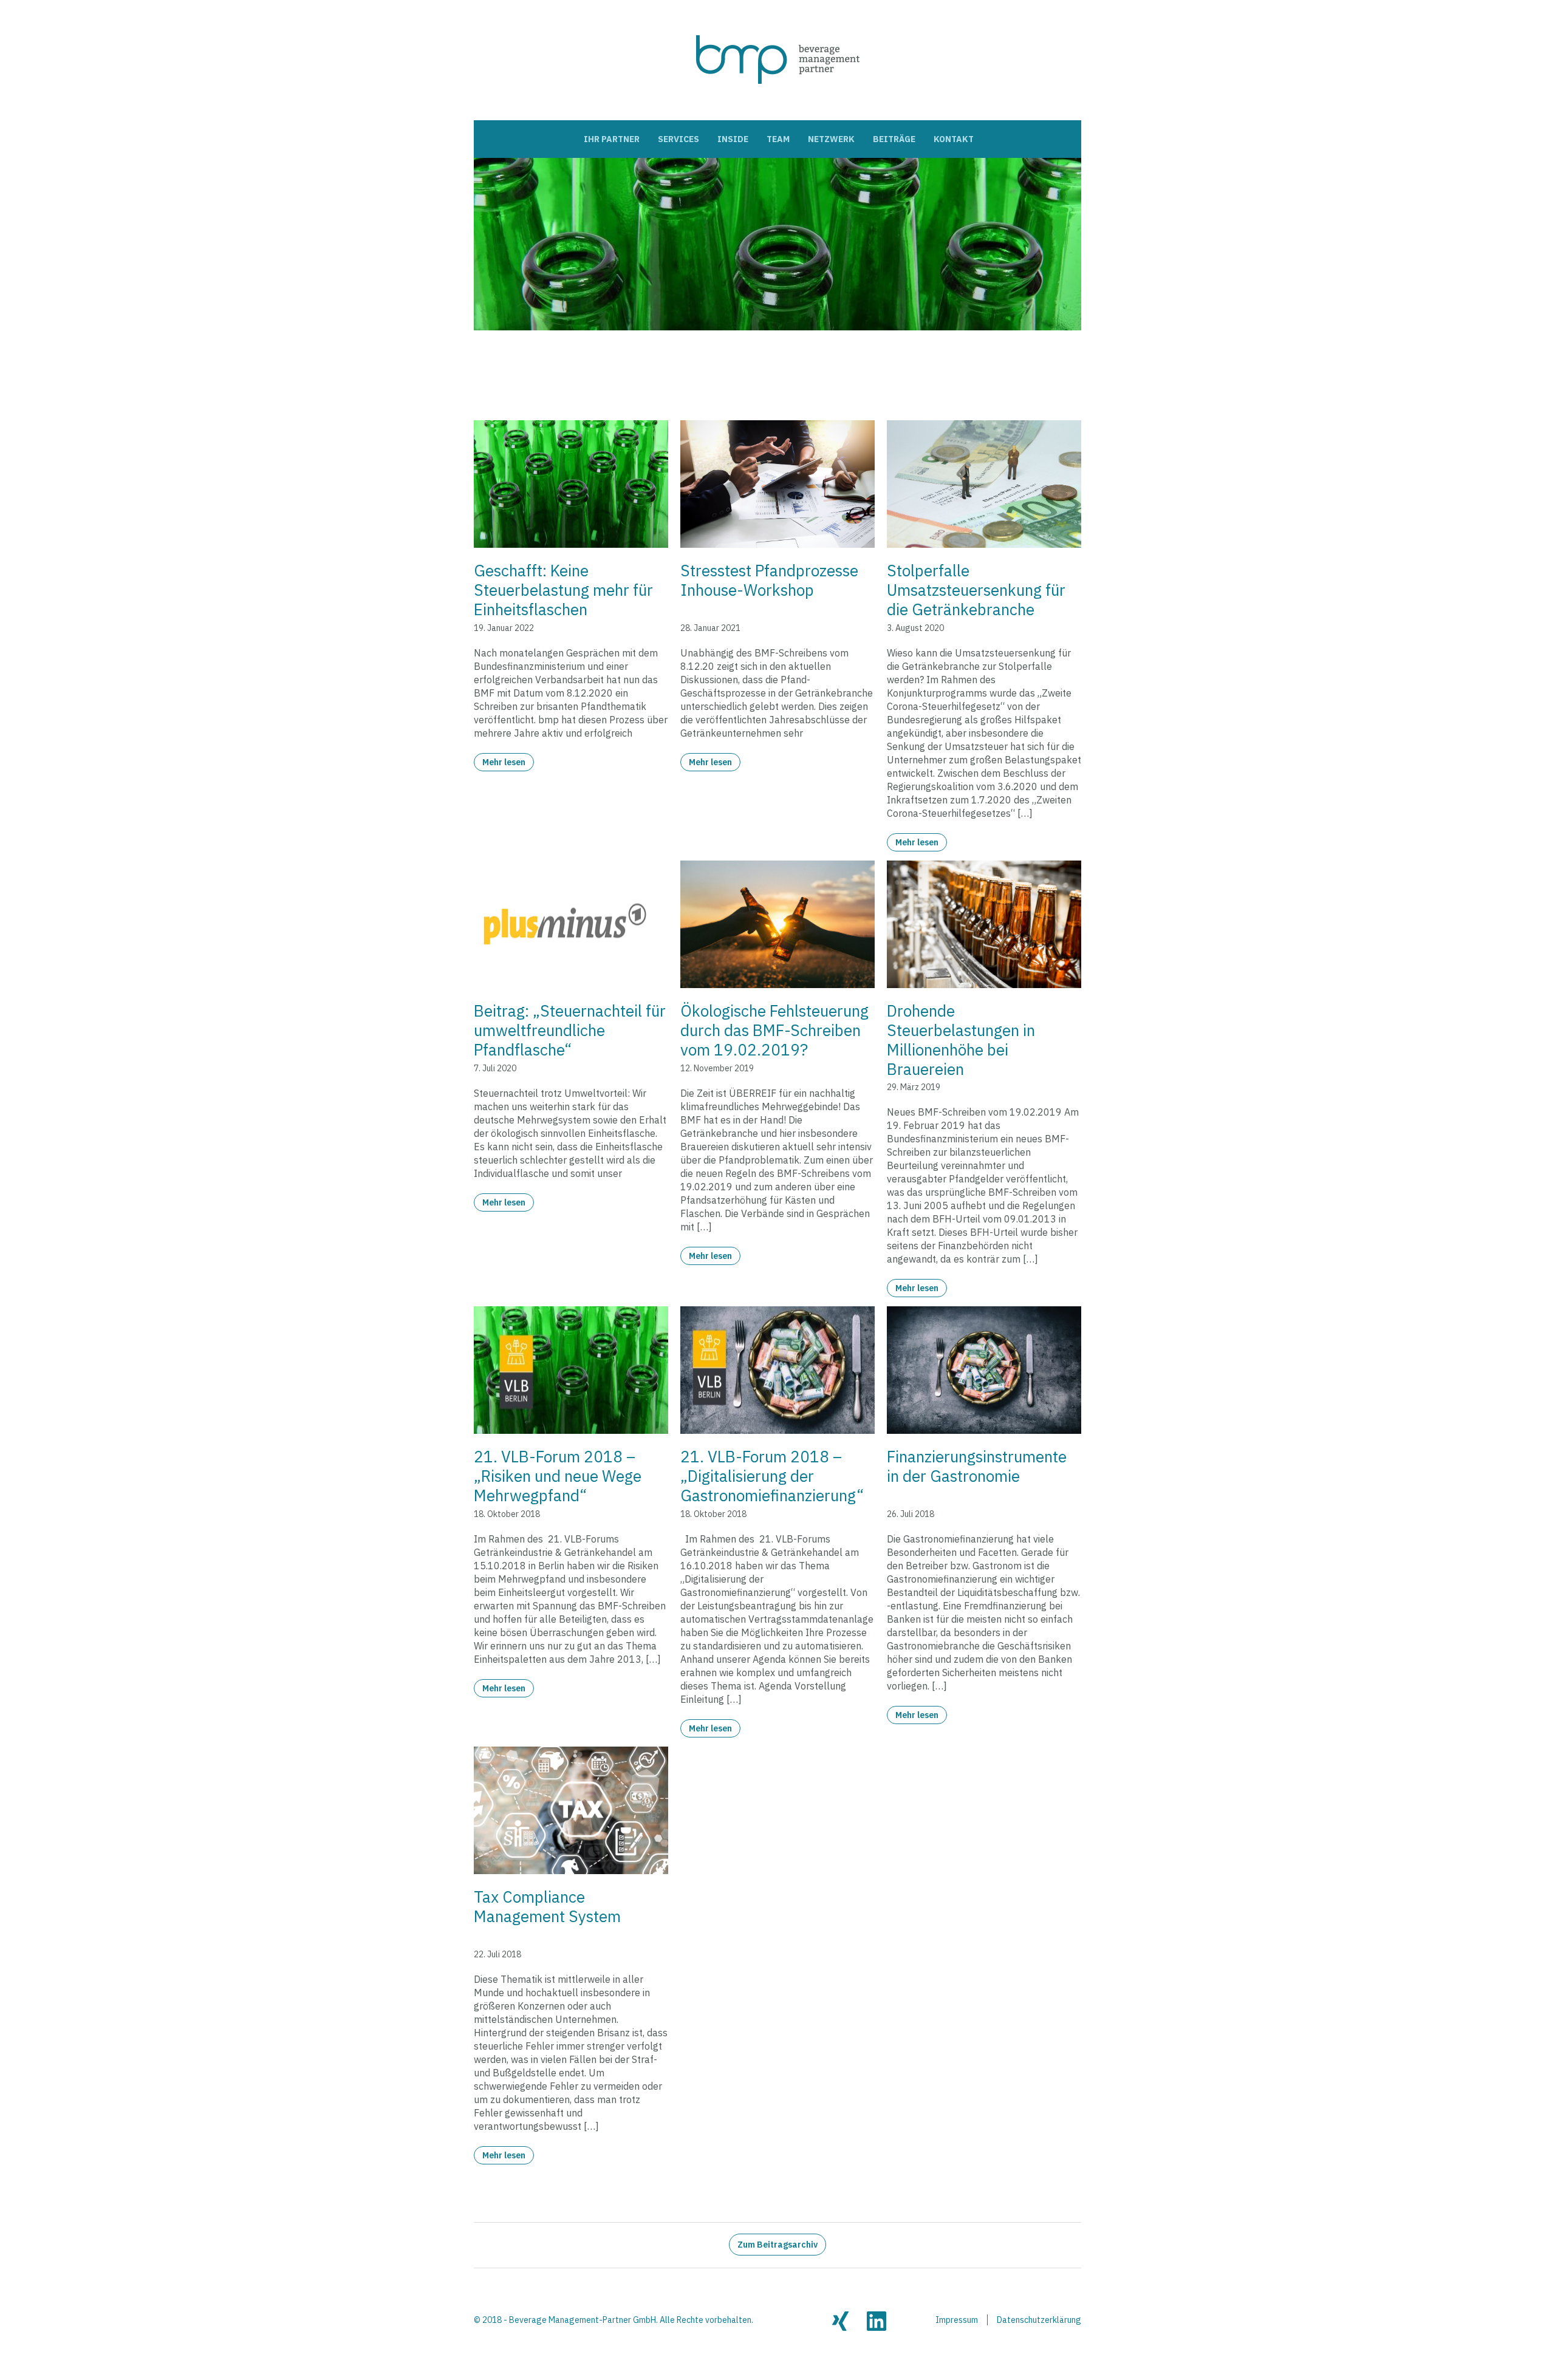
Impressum (957, 2320)
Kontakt (954, 139)
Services (678, 139)
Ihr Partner (612, 139)
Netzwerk (831, 139)
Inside (733, 139)
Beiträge (894, 139)
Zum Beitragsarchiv (777, 2245)
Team (778, 139)
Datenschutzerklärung (1039, 2320)
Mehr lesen (504, 762)
